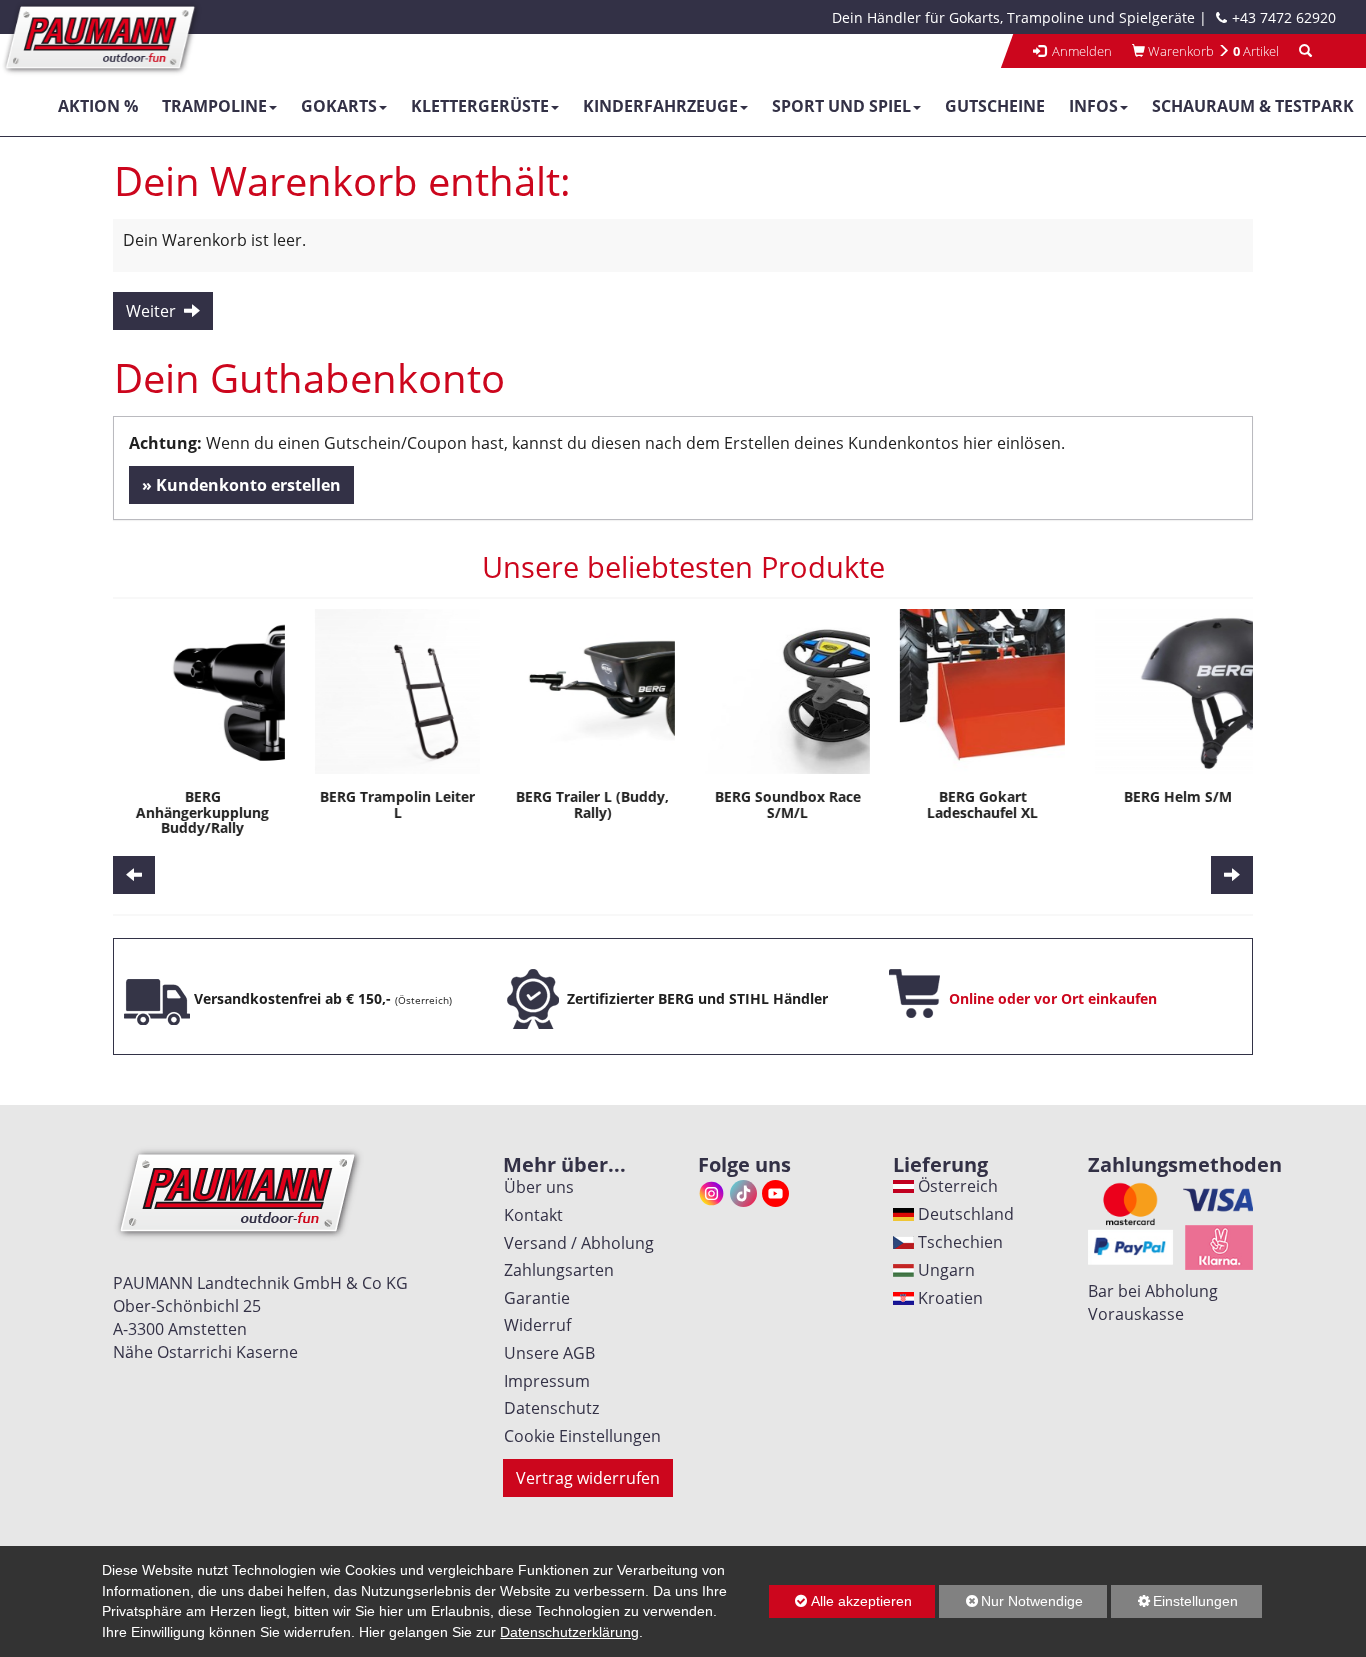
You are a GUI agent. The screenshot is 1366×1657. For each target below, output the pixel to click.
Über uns (535, 1187)
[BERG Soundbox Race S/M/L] (780, 691)
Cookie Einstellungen (578, 1436)
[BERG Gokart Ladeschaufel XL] (975, 691)
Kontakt (529, 1215)
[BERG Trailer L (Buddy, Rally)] (585, 691)
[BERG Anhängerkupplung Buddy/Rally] (195, 691)
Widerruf (533, 1325)
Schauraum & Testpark (1253, 106)
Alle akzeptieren (840, 1601)
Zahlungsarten (555, 1270)
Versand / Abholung (575, 1243)
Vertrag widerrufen (588, 1478)
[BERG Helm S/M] (1170, 691)
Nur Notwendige (1011, 1605)
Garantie (533, 1298)
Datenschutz (547, 1408)
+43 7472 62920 (1284, 17)
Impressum (543, 1381)
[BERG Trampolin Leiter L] (390, 691)
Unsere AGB (545, 1353)
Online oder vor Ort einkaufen (1053, 998)
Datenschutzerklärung (569, 1632)
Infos (1093, 106)
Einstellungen (1174, 1605)
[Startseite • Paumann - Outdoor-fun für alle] (101, 36)
